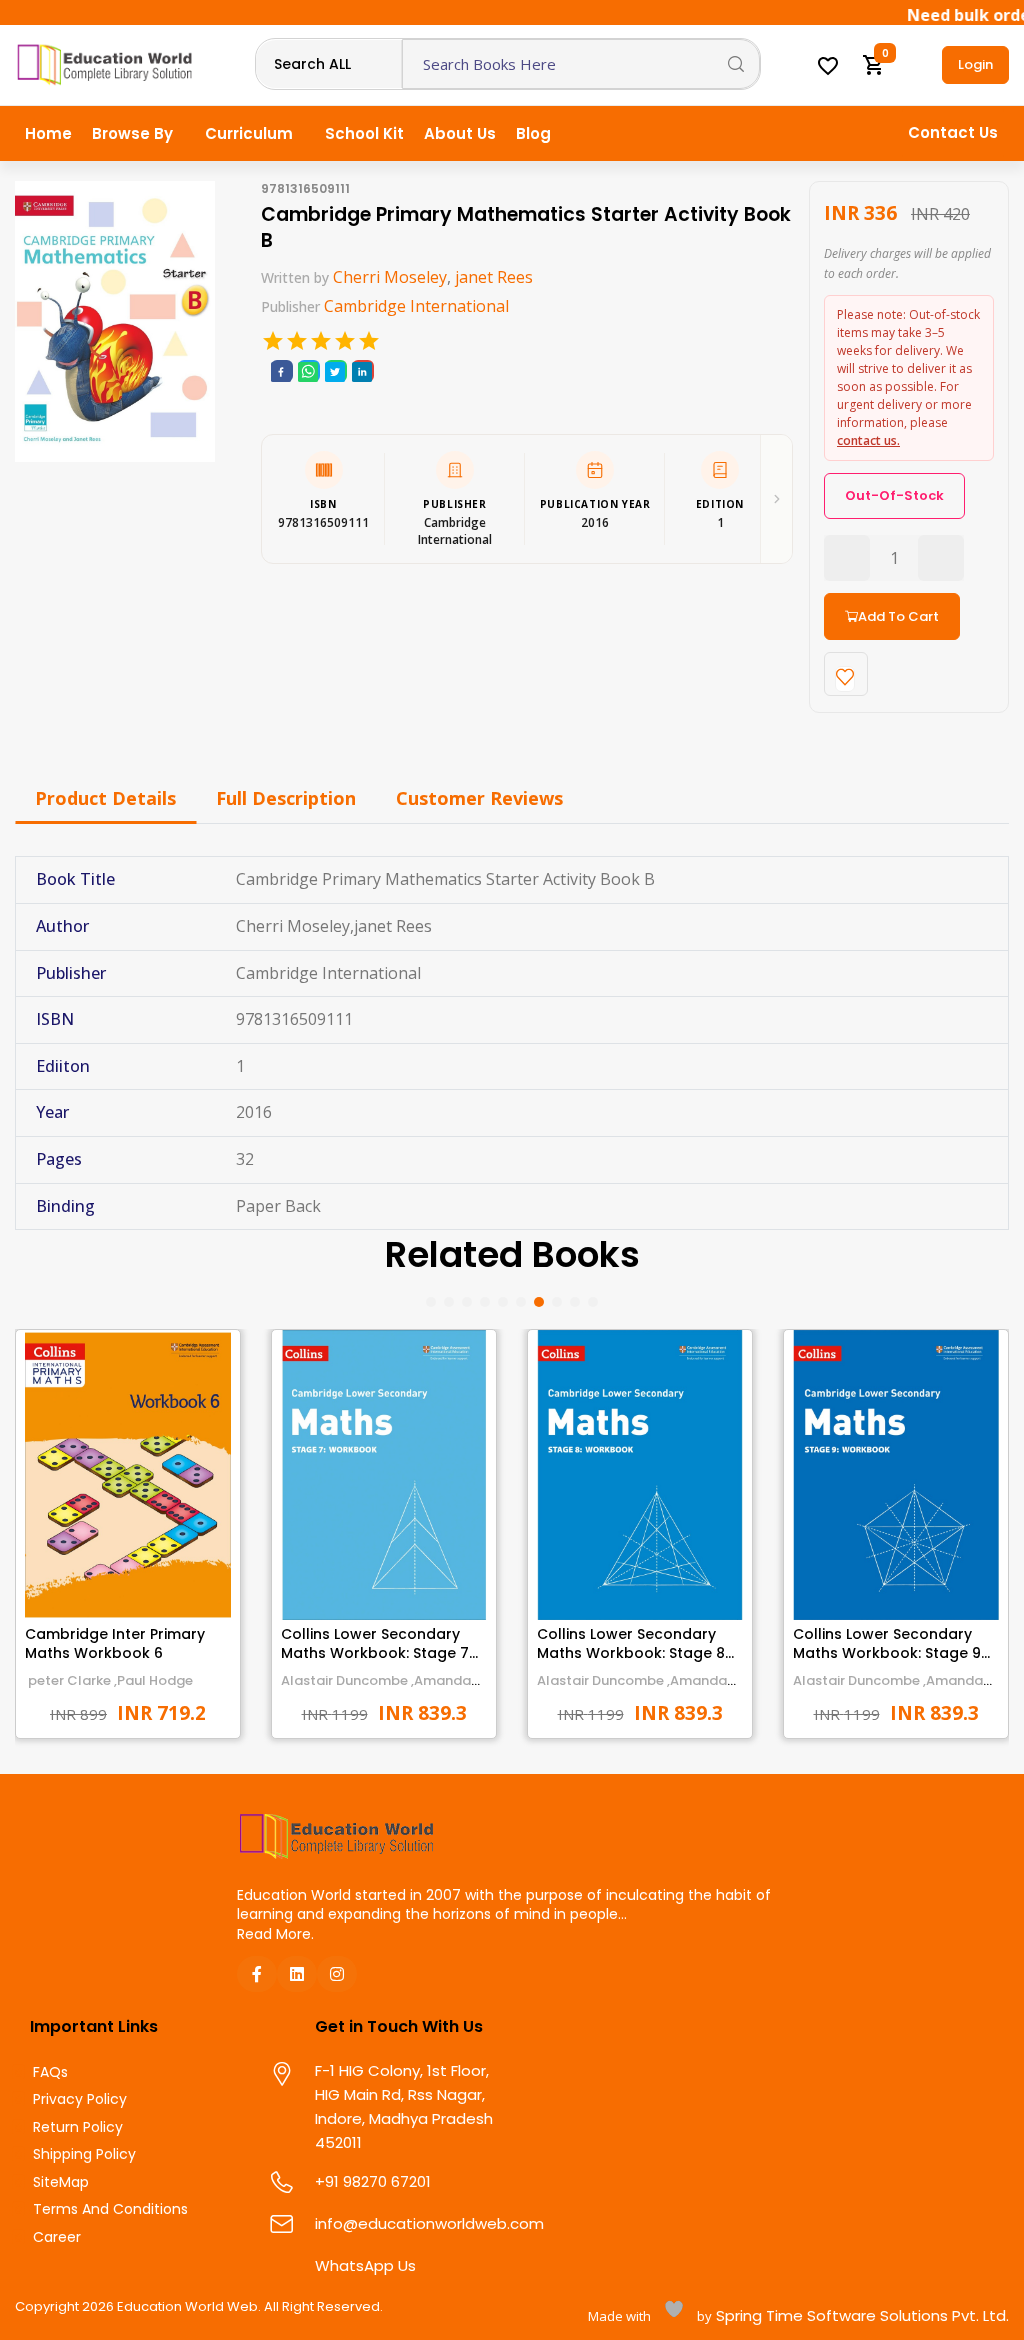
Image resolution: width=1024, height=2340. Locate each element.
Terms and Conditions (110, 2209)
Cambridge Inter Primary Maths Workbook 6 (115, 1644)
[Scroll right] (776, 499)
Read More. (275, 1934)
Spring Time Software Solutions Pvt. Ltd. (860, 2315)
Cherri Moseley (390, 277)
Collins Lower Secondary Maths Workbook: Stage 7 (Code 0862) (375, 1653)
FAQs (50, 2072)
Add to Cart (898, 616)
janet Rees (494, 277)
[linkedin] (362, 371)
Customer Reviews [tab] (479, 798)
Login (975, 64)
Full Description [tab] (286, 798)
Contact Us (953, 132)
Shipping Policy (84, 2154)
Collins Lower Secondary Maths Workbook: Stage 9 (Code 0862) (887, 1653)
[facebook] (281, 371)
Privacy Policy (80, 2099)
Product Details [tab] (105, 798)
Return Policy (78, 2127)
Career (57, 2237)
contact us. (868, 440)
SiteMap (61, 2182)
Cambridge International (416, 306)
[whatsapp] (308, 371)
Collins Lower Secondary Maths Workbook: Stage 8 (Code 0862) (631, 1653)
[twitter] (335, 371)
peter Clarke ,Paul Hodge (109, 1680)
